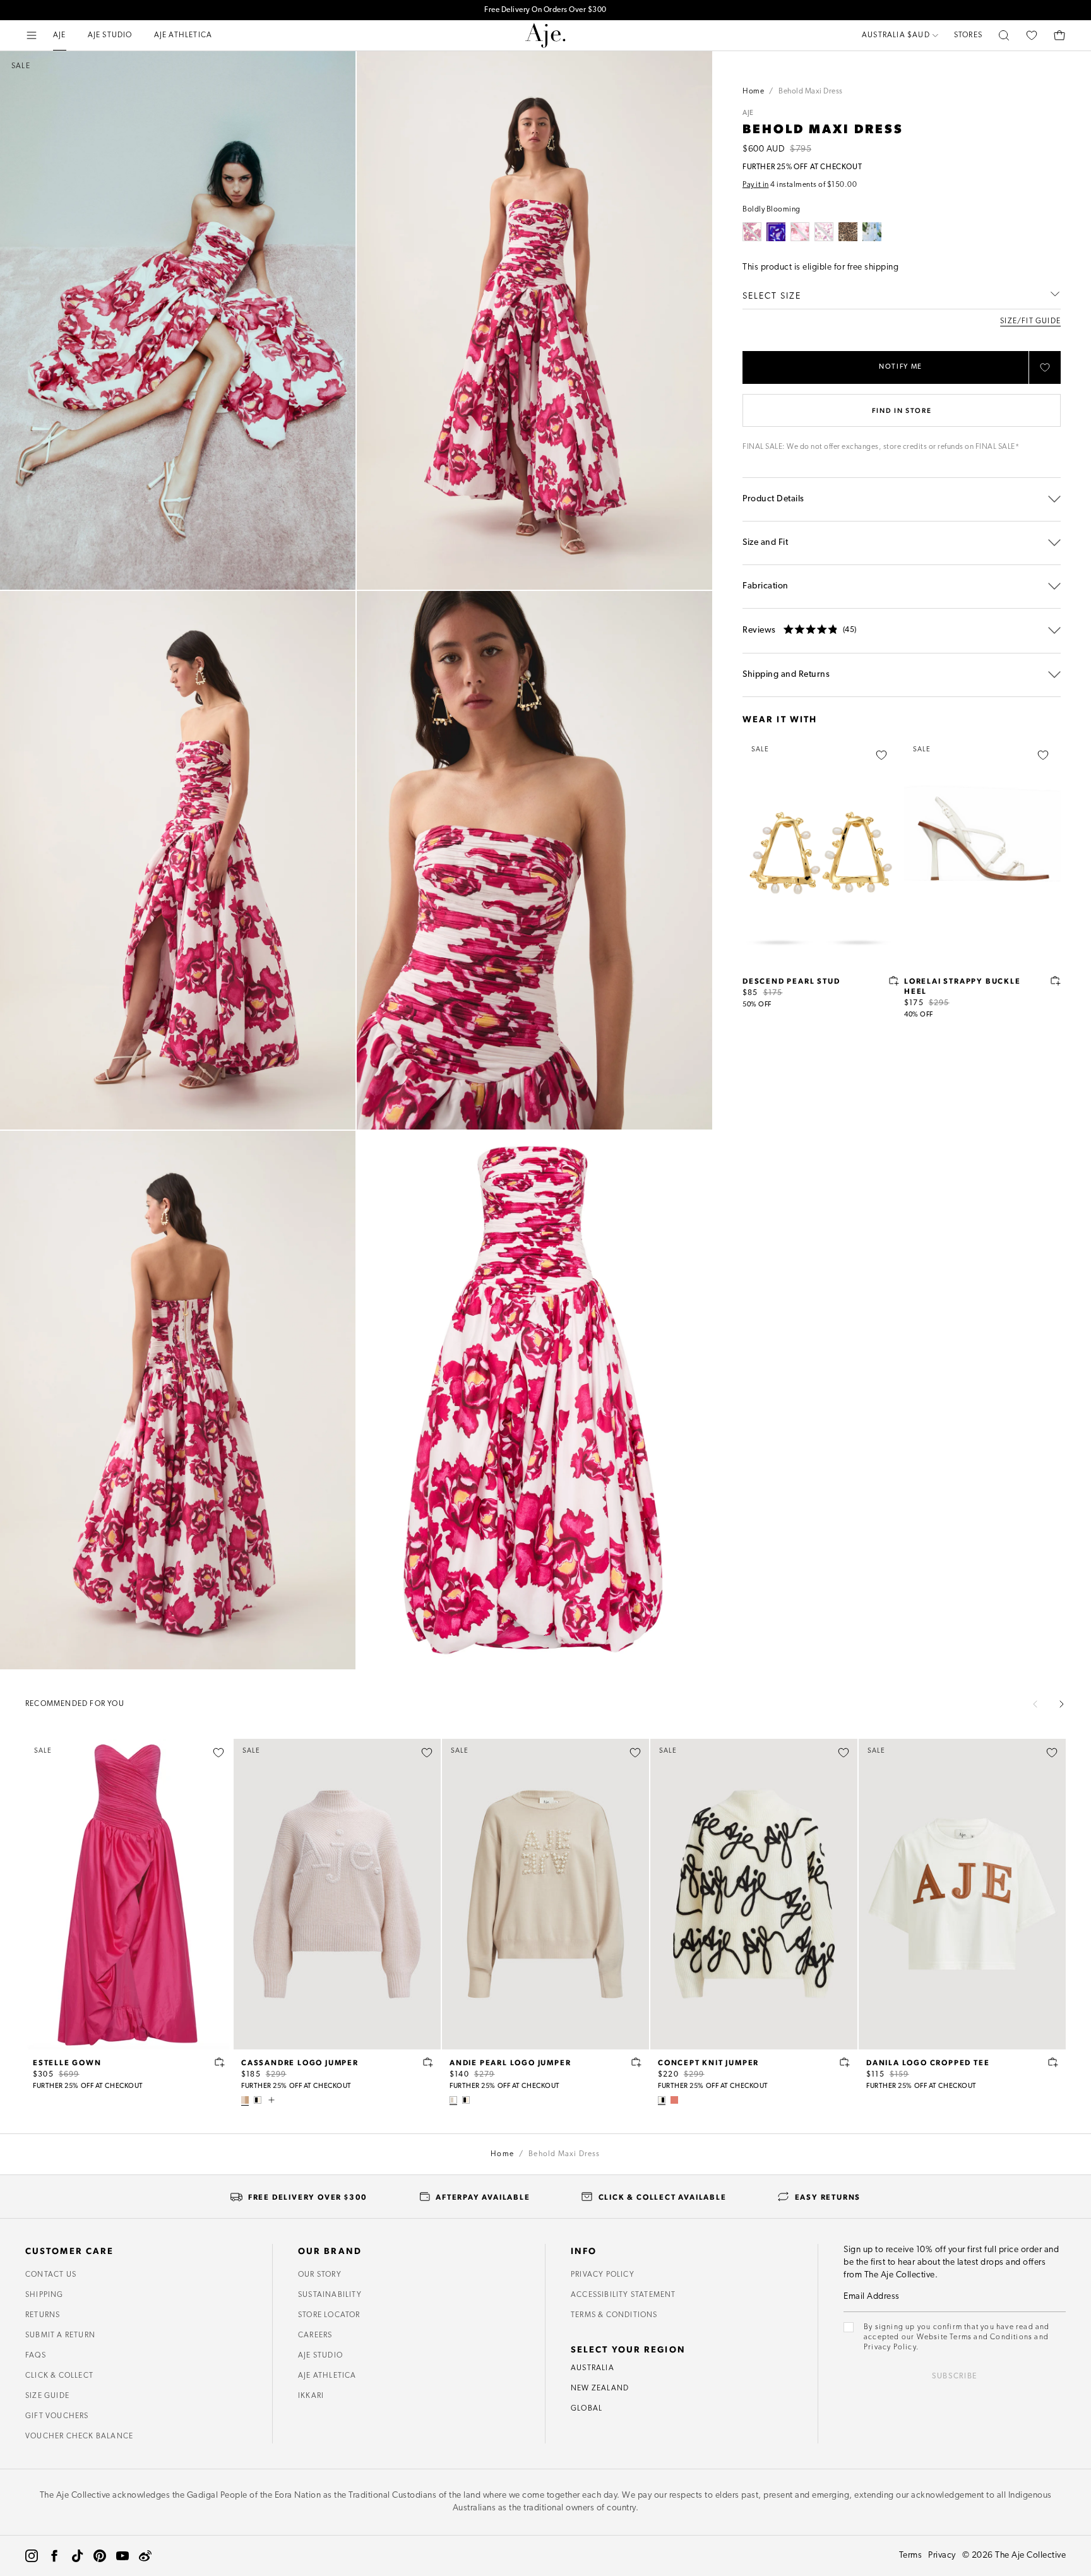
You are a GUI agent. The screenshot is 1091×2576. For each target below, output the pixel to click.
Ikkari (311, 2396)
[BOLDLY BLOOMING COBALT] (776, 232)
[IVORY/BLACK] (662, 2100)
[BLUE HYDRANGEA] (872, 232)
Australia (593, 2368)
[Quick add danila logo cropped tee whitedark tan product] (1053, 2062)
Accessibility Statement (623, 2295)
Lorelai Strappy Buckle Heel (963, 986)
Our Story (320, 2275)
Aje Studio (320, 2356)
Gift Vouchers (57, 2416)
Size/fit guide (1030, 321)
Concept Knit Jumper (708, 2062)
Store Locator (329, 2315)
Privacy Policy (603, 2275)
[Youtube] (122, 2556)
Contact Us (51, 2275)
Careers (315, 2335)
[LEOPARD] (848, 232)
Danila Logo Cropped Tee (928, 2062)
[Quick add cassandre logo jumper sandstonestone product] (428, 2062)
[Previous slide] (1035, 1704)
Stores (968, 35)
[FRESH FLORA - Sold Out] (824, 232)
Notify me (901, 367)
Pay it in (756, 185)
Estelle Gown (67, 2062)
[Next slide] (1061, 1704)
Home (753, 92)
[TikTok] (77, 2556)
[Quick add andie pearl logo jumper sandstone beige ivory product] (636, 2062)
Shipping (45, 2295)
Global (587, 2409)
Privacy (942, 2555)
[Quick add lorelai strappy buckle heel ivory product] (1056, 981)
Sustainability (330, 2295)
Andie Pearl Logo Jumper (510, 2062)
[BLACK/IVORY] (258, 2100)
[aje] (545, 35)
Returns (43, 2315)
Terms (911, 2555)
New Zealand (600, 2388)
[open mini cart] (1059, 35)
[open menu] (32, 35)
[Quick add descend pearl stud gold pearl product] (894, 981)
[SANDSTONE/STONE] (245, 2100)
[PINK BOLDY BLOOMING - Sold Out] (800, 232)
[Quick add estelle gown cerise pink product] (220, 2062)
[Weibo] (145, 2556)
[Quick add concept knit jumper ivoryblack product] (845, 2062)
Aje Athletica (327, 2376)
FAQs (36, 2356)
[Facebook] (54, 2556)
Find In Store (902, 410)
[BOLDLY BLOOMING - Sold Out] (752, 232)
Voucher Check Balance (79, 2436)
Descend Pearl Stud (791, 981)
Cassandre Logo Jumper (300, 2062)
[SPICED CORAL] (674, 2100)
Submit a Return (60, 2335)
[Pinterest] (100, 2556)
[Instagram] (32, 2556)
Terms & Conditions (614, 2315)
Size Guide (47, 2396)
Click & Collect (59, 2376)
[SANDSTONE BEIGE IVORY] (453, 2100)
